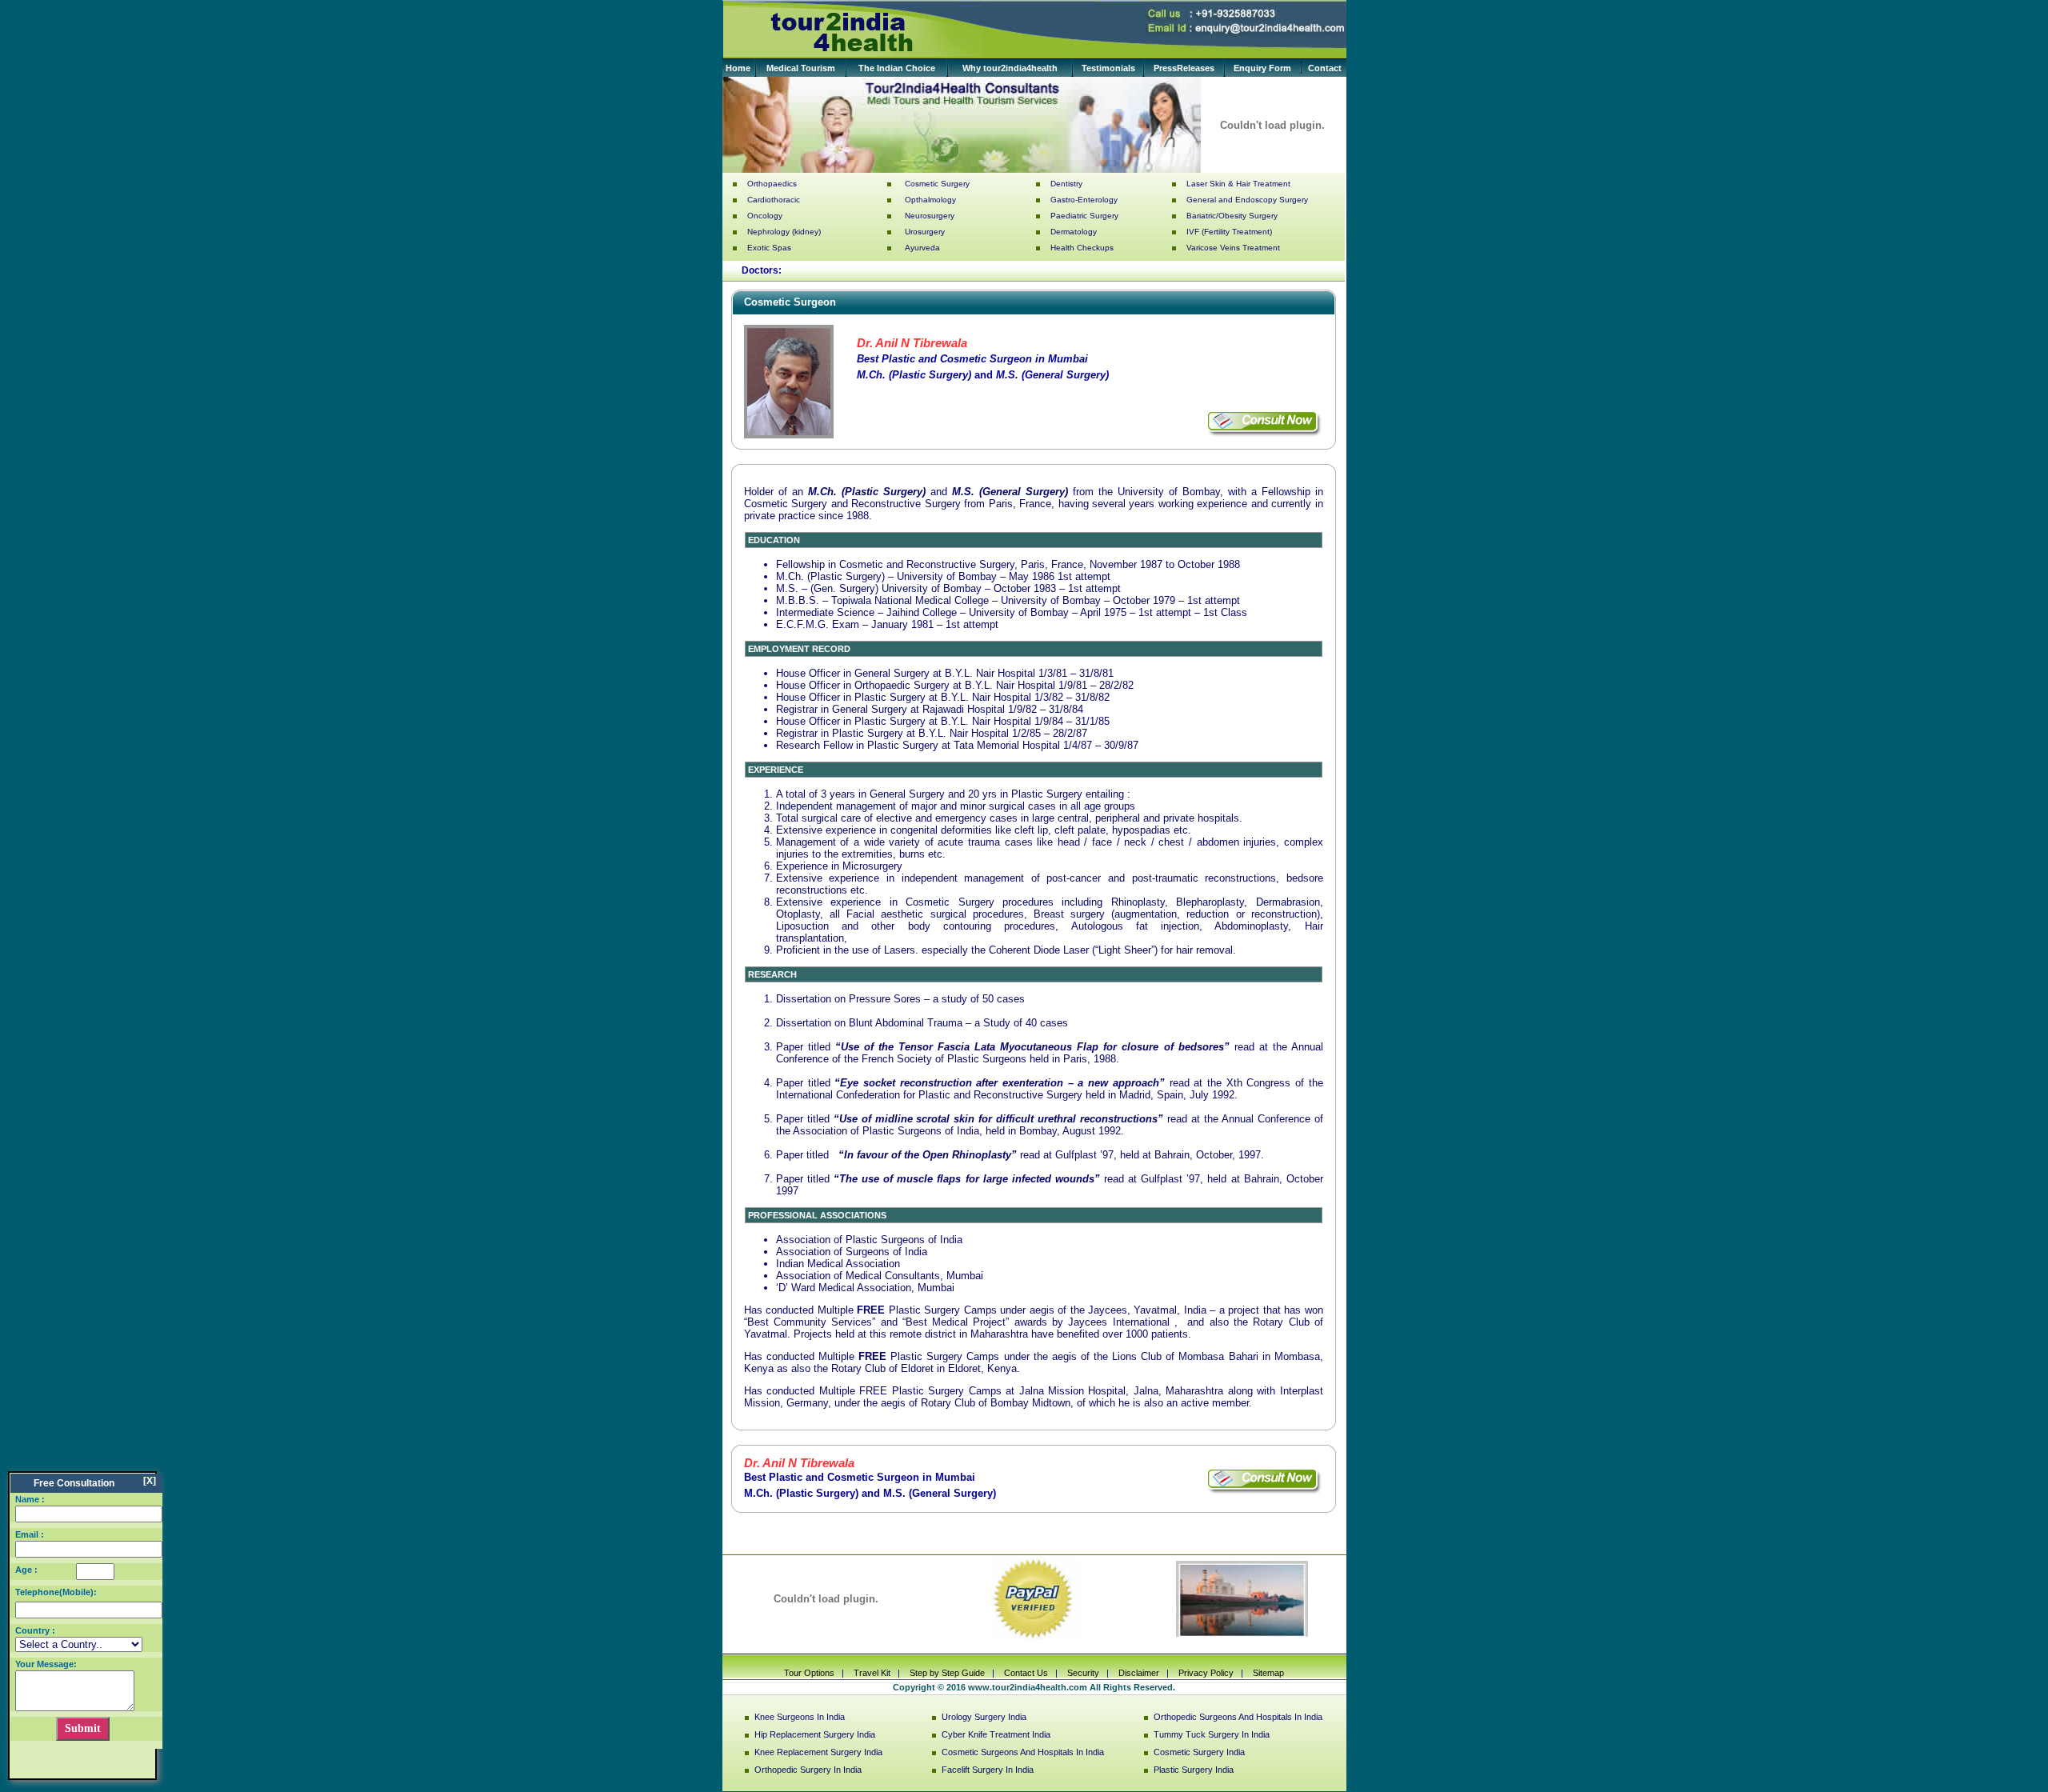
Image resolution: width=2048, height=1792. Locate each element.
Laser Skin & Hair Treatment (1238, 184)
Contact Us (1026, 1673)
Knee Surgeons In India (800, 1717)
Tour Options (809, 1673)
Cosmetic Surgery (937, 184)
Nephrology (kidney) (784, 232)
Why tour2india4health (1010, 68)
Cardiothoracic (774, 200)
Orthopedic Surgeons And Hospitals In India (1238, 1717)
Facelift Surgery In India (988, 1770)
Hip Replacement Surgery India (815, 1734)
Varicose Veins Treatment (1233, 248)
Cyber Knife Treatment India (996, 1734)
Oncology (765, 216)
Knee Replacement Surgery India (818, 1752)
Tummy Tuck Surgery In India (1212, 1734)
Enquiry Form (1262, 68)
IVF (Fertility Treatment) (1229, 232)
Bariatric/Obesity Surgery (1232, 216)
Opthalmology (930, 200)
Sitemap (1267, 1673)
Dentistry (1066, 184)
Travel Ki (870, 1673)
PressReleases (1184, 68)
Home (738, 68)
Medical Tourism (801, 68)
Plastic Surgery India (1194, 1770)
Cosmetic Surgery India (1199, 1752)
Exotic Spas (769, 248)
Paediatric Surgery (1084, 216)
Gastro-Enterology (1084, 200)
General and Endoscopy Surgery (1247, 200)
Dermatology (1074, 232)
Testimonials (1108, 68)
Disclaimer (1139, 1673)
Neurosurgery (930, 216)
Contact (1325, 68)
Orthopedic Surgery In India (808, 1770)
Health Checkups (1082, 248)
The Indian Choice (897, 68)
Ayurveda (922, 248)
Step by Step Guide (947, 1673)
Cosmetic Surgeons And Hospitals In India (1023, 1752)
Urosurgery (925, 232)
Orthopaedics (772, 184)
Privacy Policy (1206, 1673)
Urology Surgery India (984, 1717)
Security (1084, 1673)
